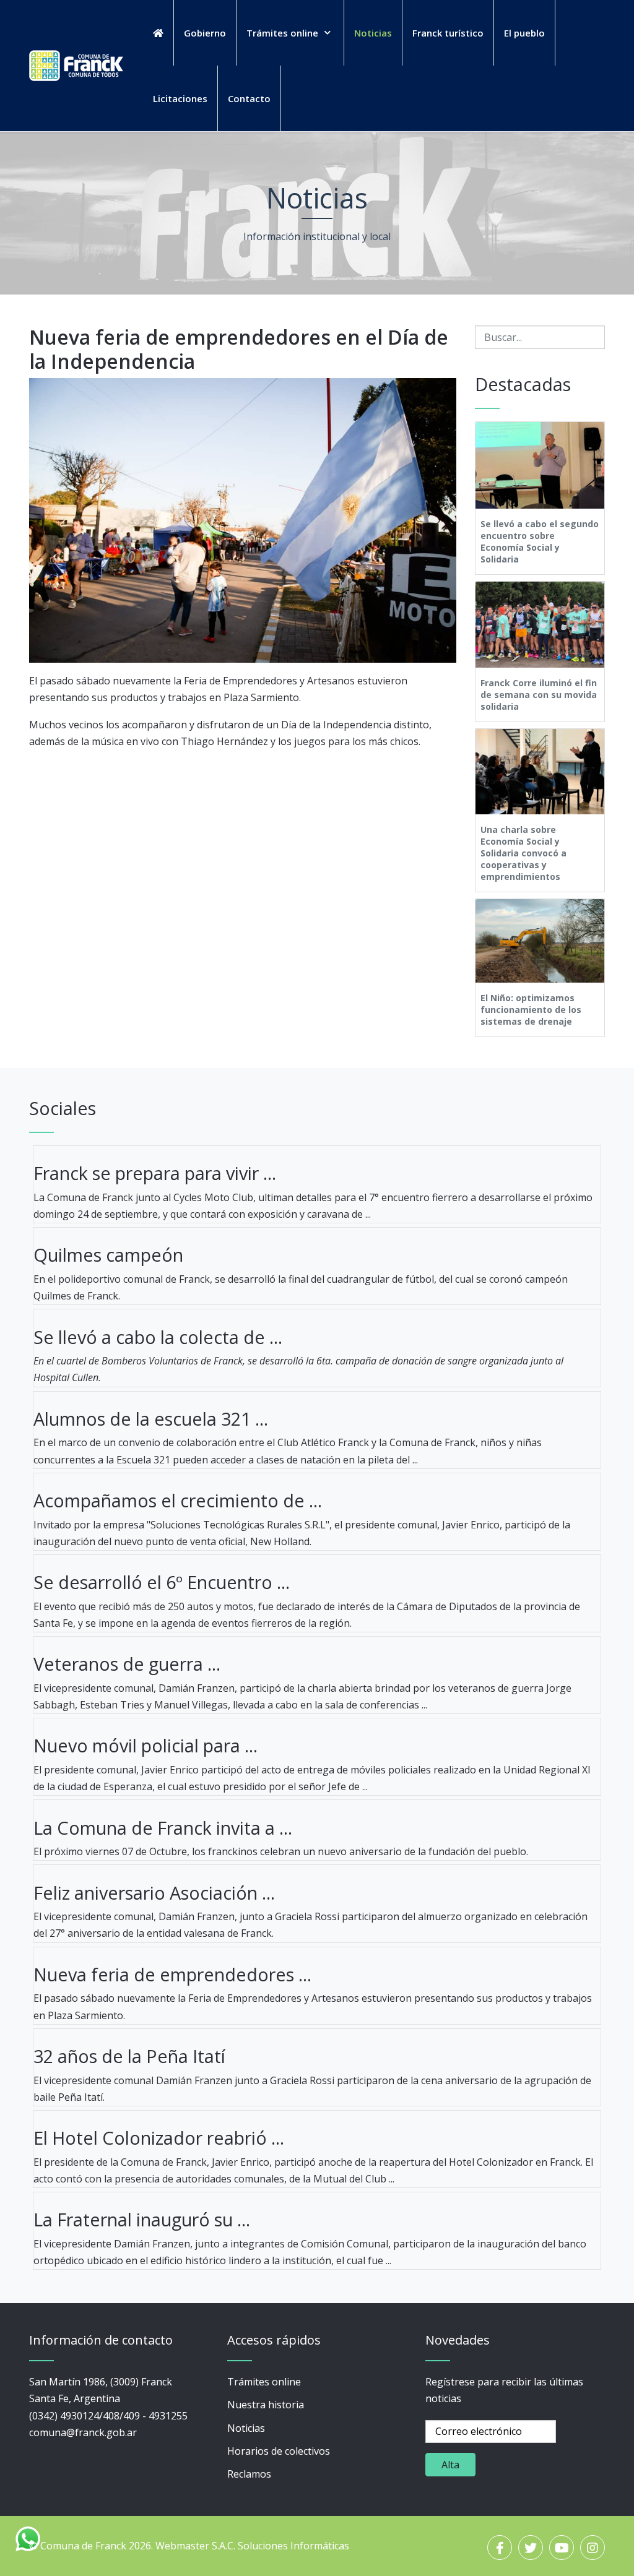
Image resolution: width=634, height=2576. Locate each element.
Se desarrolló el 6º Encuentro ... (162, 1582)
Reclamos (249, 2474)
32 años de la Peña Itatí (129, 2056)
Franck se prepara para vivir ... (155, 1173)
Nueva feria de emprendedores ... (172, 1974)
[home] (158, 33)
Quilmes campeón (108, 1255)
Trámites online (264, 2382)
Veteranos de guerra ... (127, 1664)
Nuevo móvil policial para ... (145, 1745)
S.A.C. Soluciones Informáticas (280, 2546)
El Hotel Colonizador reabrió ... (159, 2138)
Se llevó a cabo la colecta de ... (158, 1337)
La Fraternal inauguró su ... (142, 2219)
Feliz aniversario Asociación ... (154, 1893)
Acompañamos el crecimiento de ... (178, 1500)
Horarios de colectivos (279, 2451)
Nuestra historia (266, 2405)
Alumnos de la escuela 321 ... (151, 1419)
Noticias (246, 2428)
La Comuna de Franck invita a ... (163, 1828)
